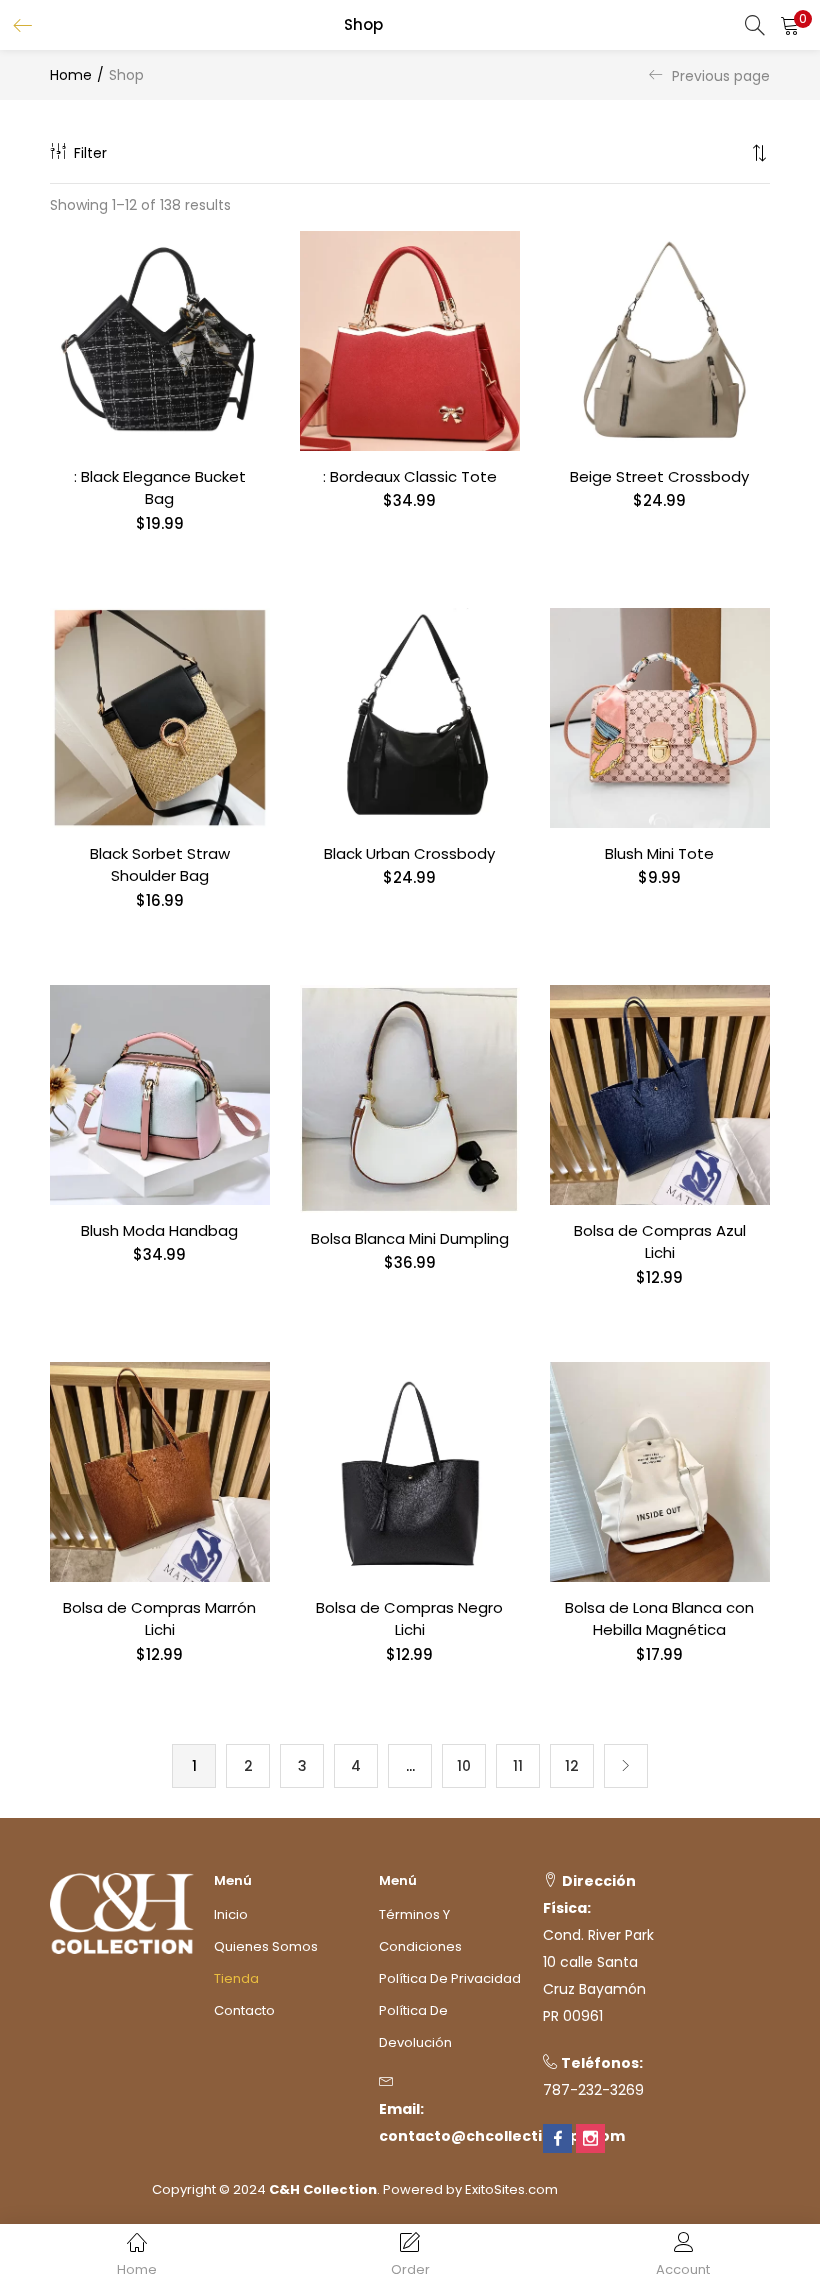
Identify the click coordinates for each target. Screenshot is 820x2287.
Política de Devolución (415, 2026)
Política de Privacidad (450, 1978)
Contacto (244, 2010)
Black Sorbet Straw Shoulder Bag (160, 865)
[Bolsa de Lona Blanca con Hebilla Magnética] (660, 1471)
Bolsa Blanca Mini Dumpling (410, 1238)
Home (71, 75)
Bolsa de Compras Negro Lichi (409, 1619)
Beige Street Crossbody (659, 476)
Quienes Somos (266, 1946)
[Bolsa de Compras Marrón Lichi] (160, 1471)
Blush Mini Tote (659, 853)
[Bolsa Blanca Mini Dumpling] (410, 1098)
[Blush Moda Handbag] (160, 1094)
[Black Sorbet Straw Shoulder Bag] (160, 717)
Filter (90, 153)
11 (518, 1766)
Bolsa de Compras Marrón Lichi (159, 1619)
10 (464, 1766)
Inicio (231, 1914)
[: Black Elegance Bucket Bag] (160, 340)
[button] (790, 25)
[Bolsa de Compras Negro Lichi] (410, 1471)
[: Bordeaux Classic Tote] (410, 340)
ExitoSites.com (511, 2189)
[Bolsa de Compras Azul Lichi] (660, 1094)
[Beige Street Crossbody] (660, 340)
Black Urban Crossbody (409, 853)
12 (572, 1766)
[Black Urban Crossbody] (410, 717)
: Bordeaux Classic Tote (410, 476)
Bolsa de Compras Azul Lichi (660, 1242)
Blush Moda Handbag (159, 1230)
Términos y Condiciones (420, 1930)
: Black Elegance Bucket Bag (160, 488)
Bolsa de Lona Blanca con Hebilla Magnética (659, 1619)
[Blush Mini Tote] (660, 717)
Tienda (236, 1978)
